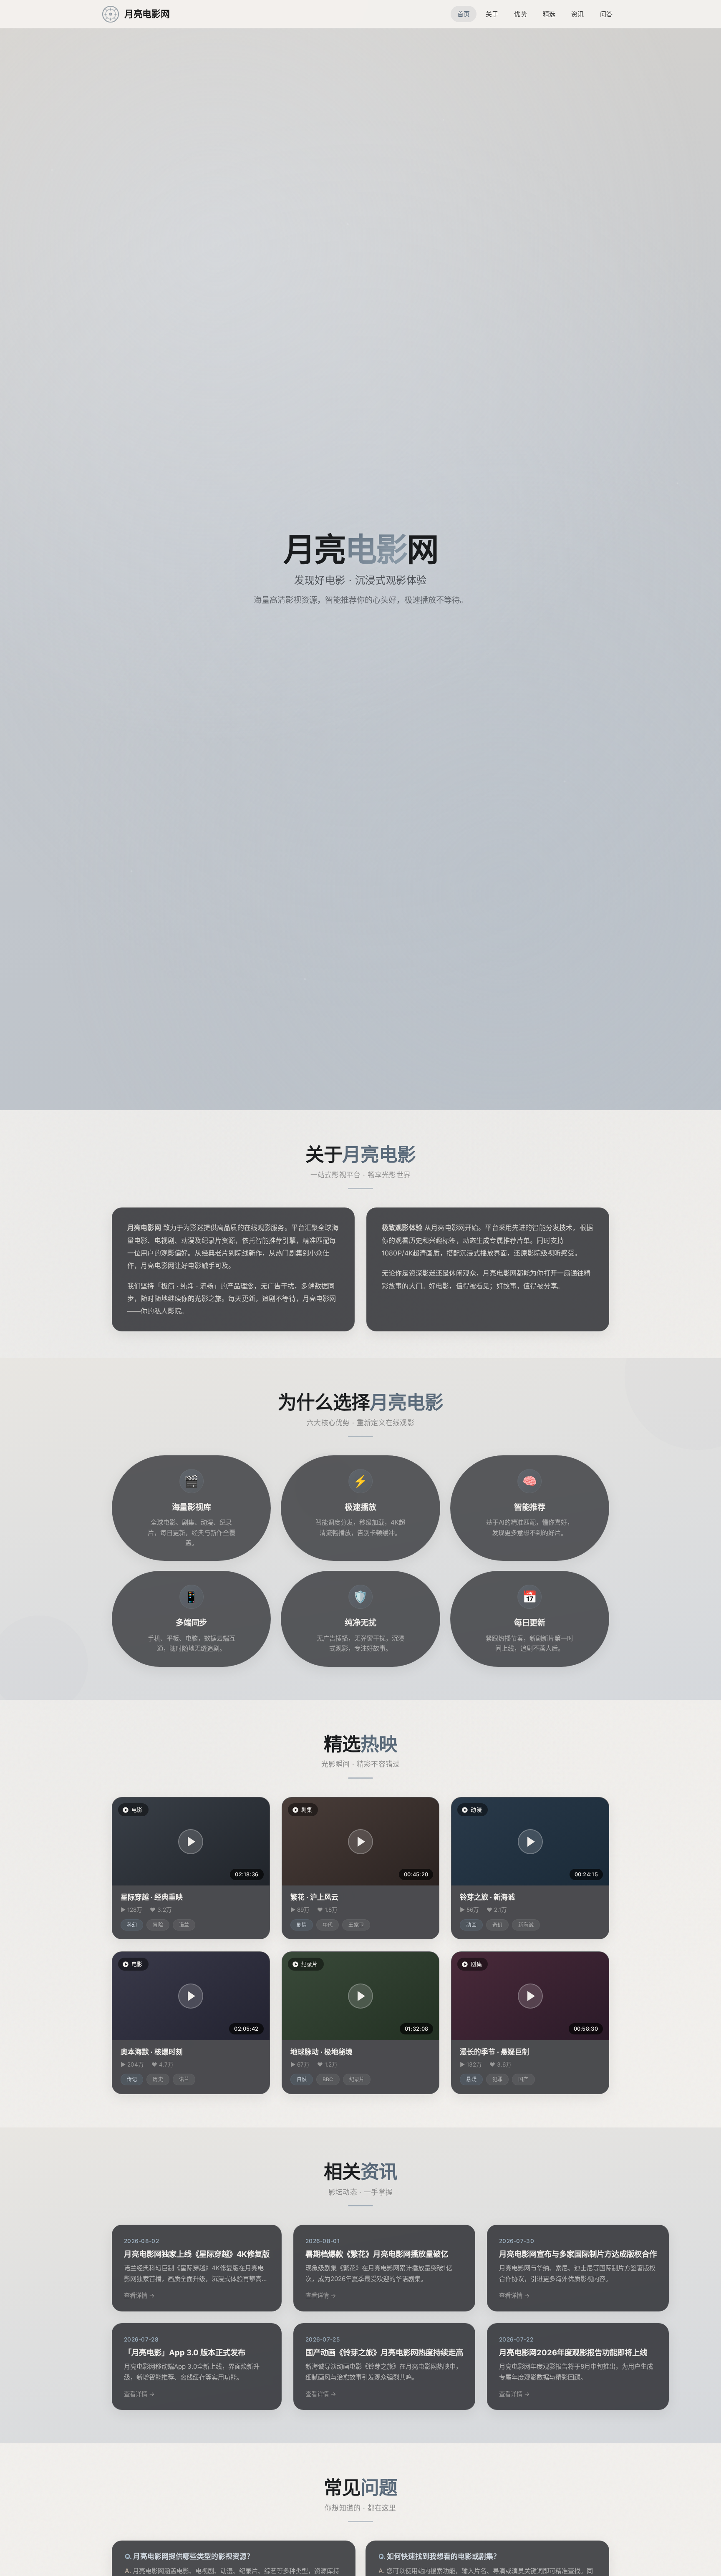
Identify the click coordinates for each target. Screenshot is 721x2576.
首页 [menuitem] (464, 14)
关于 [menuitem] (492, 14)
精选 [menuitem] (549, 14)
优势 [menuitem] (520, 14)
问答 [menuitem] (606, 14)
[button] (191, 1842)
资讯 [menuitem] (577, 14)
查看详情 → (139, 2295)
